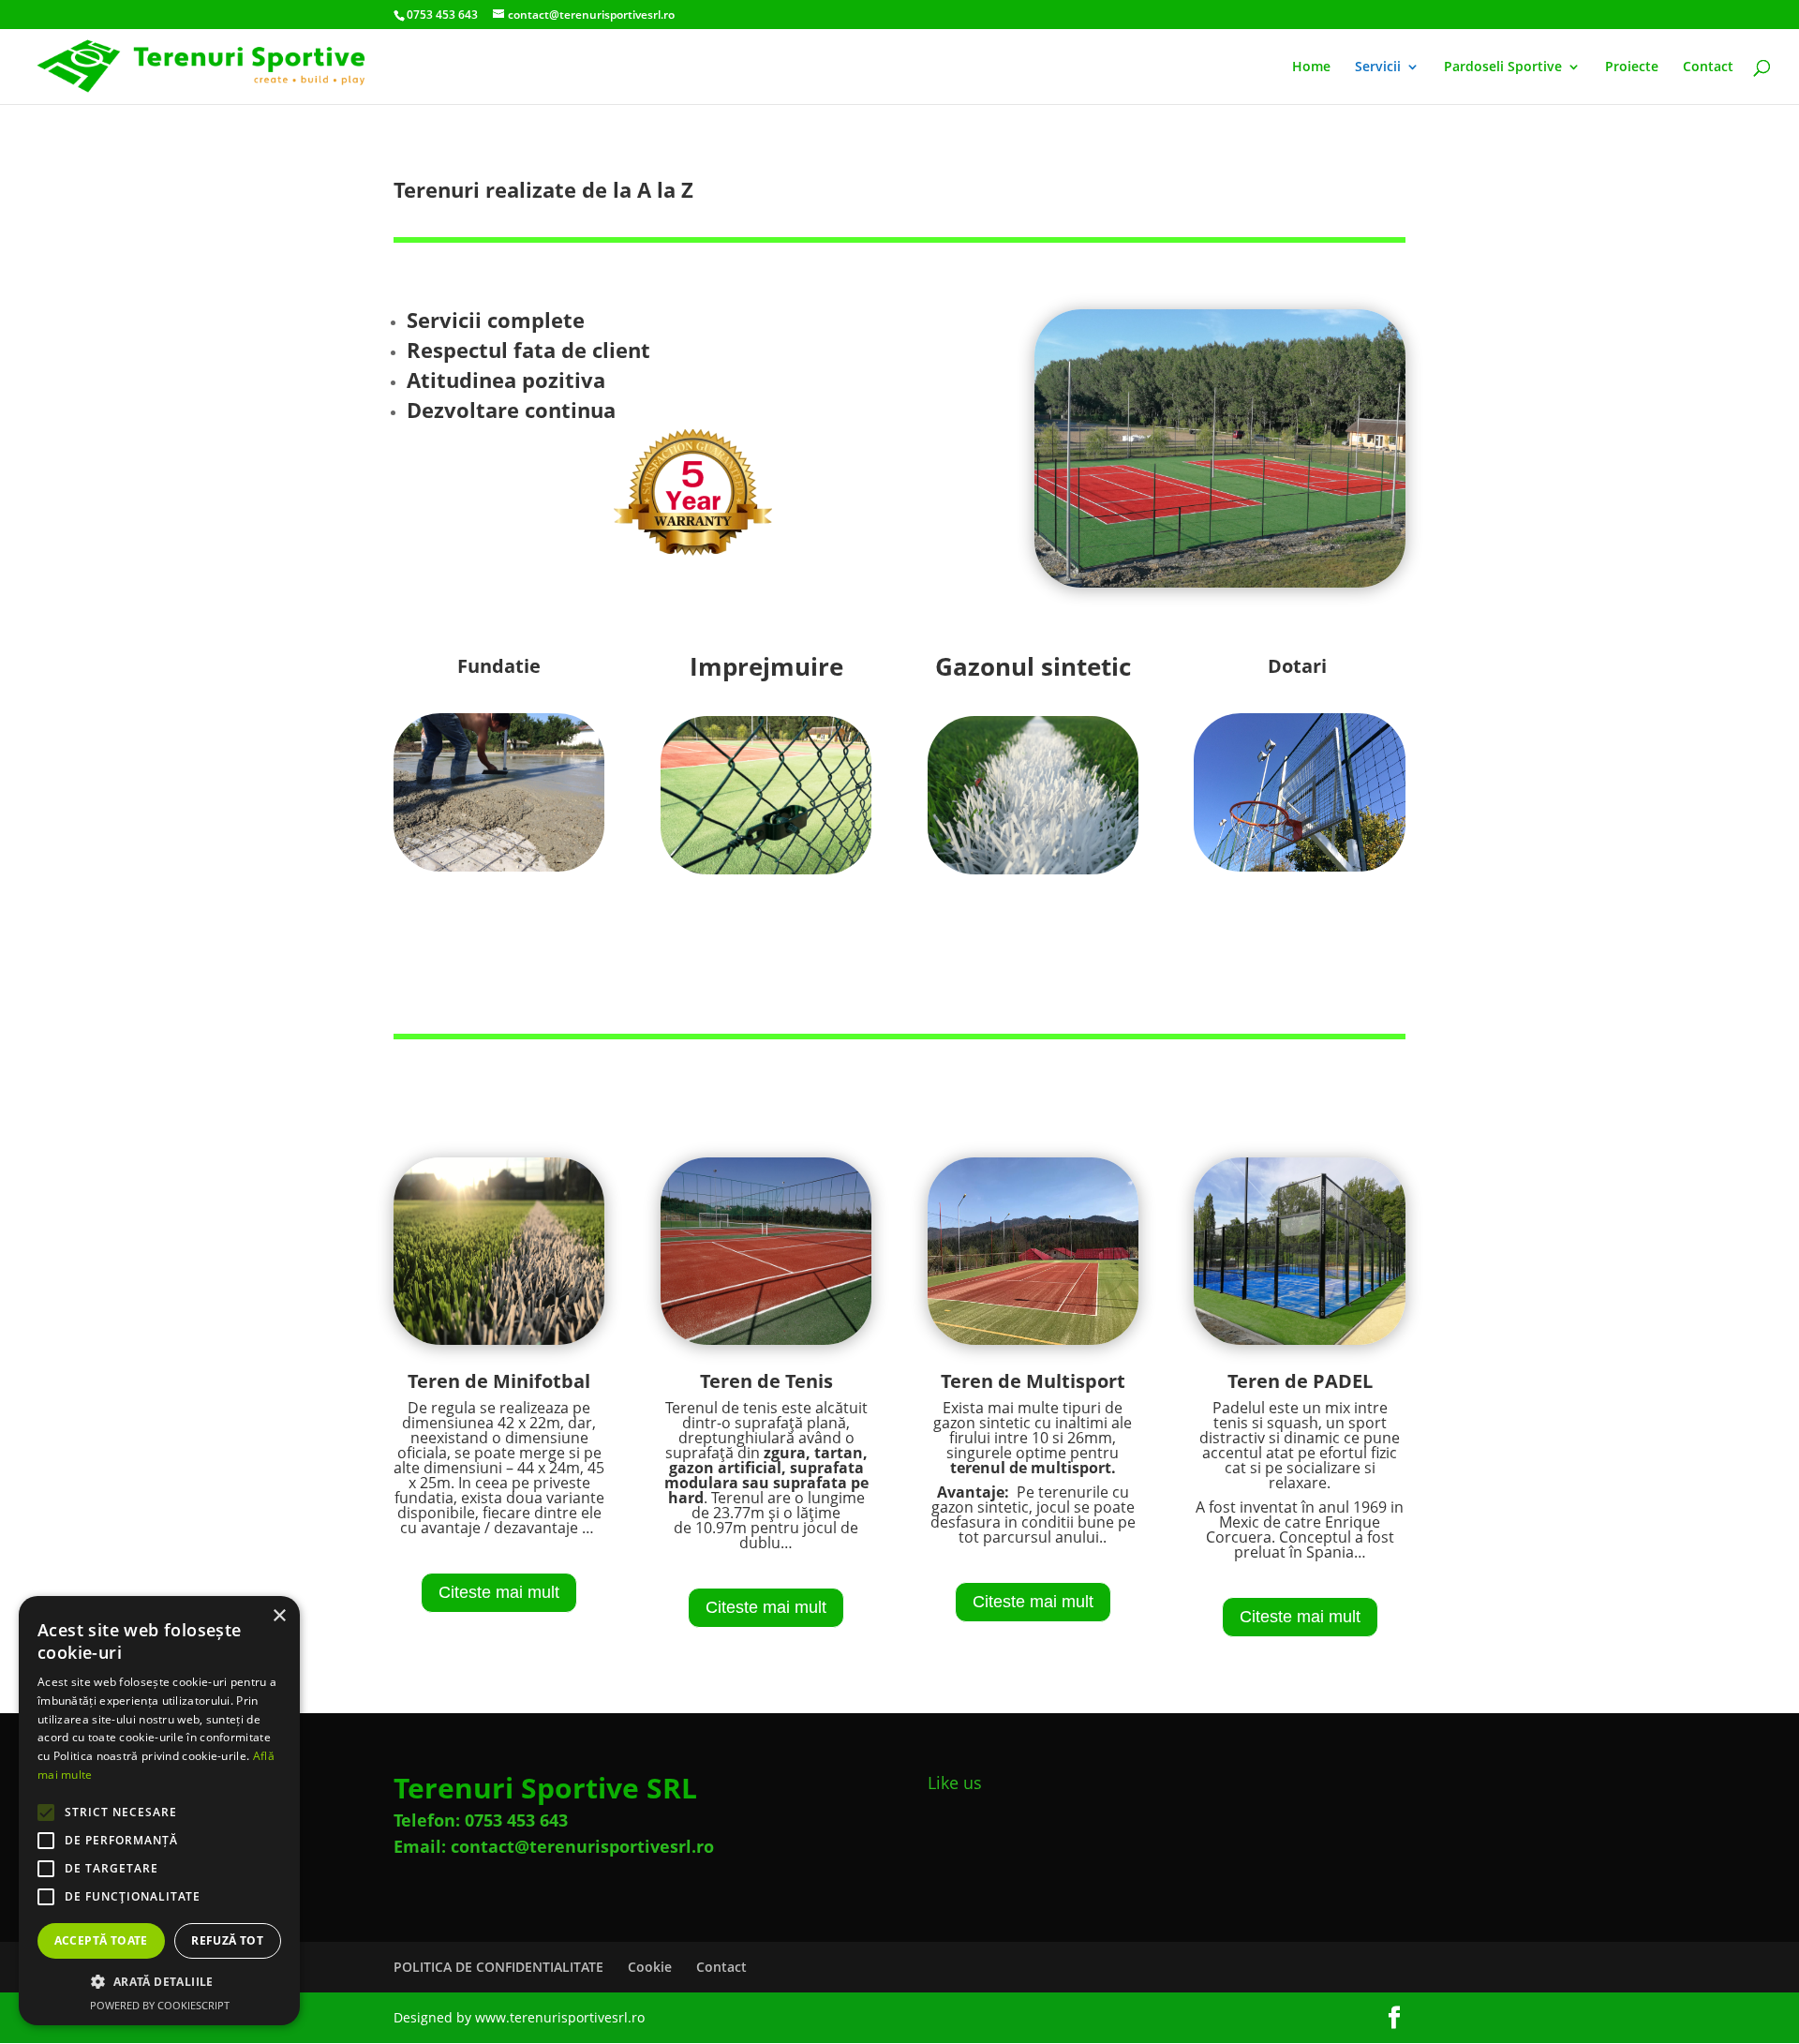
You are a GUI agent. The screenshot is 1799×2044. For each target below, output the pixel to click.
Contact (1708, 67)
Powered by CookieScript (160, 2005)
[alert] (159, 1811)
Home (1311, 67)
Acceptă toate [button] (101, 1940)
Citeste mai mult (499, 1592)
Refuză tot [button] (227, 1940)
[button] (159, 1982)
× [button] (279, 1616)
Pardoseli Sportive (1503, 67)
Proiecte (1632, 67)
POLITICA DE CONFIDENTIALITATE (498, 1967)
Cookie (650, 1967)
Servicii (1378, 67)
